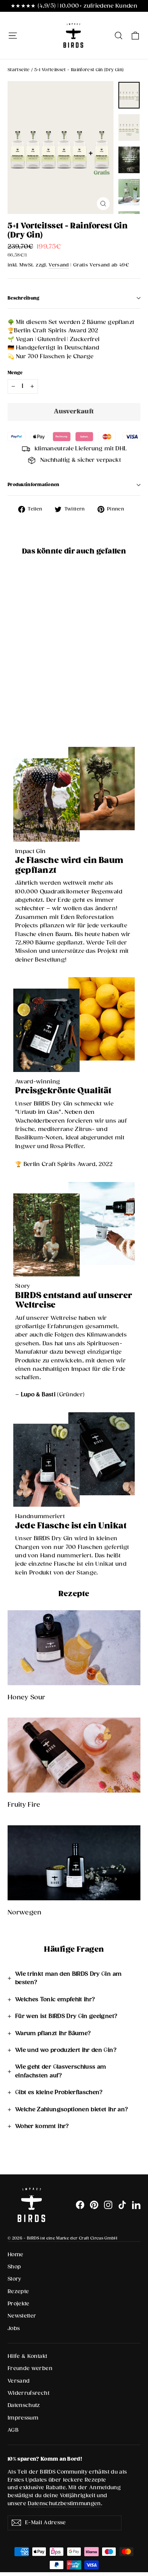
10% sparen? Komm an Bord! (45, 2459)
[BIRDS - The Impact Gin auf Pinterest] (94, 2205)
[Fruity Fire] (74, 1755)
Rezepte (18, 2292)
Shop (14, 2267)
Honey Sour (27, 1698)
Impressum (23, 2418)
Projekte (19, 2304)
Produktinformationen (34, 485)
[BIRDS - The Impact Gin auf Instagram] (108, 2205)
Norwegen (25, 1913)
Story (14, 2279)
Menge (15, 373)
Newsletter (22, 2316)
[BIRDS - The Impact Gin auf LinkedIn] (136, 2205)
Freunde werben (30, 2369)
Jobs (14, 2329)
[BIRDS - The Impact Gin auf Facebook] (80, 2205)
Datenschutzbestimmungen (64, 2504)
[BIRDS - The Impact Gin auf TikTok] (122, 2205)
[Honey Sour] (74, 1648)
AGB (13, 2430)
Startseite (19, 70)
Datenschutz (24, 2405)
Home (15, 2255)
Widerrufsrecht (28, 2393)
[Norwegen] (74, 1863)
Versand (59, 265)
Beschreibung (24, 298)
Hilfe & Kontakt (27, 2356)
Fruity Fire (24, 1805)
